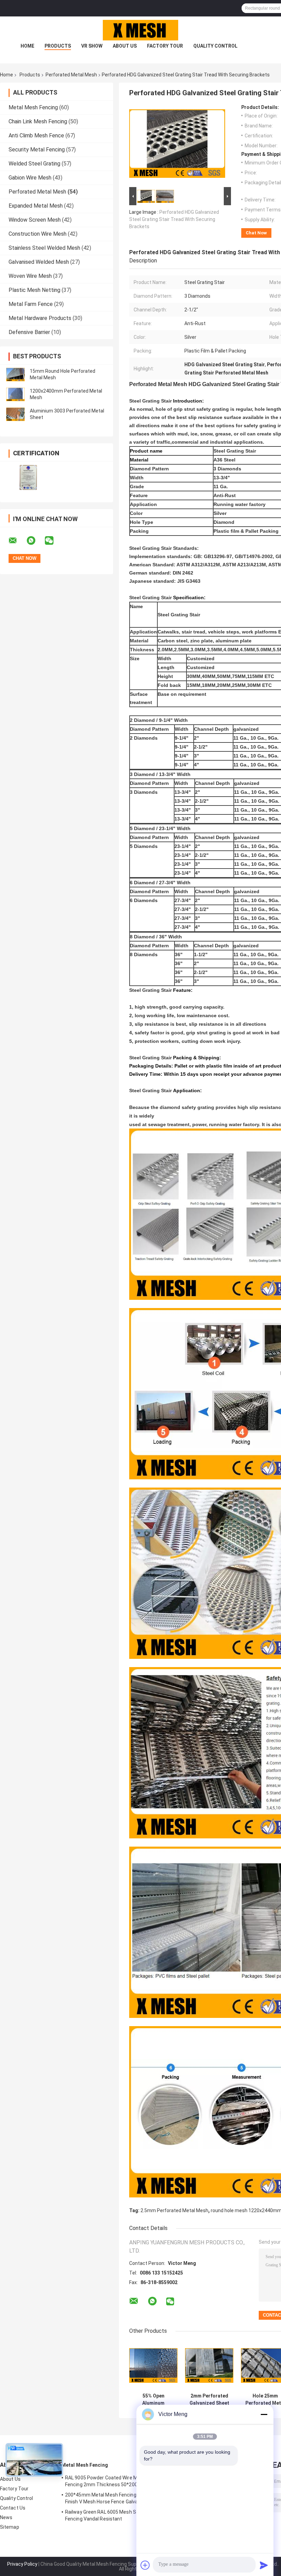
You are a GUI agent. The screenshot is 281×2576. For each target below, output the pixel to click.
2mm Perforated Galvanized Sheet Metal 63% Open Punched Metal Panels (209, 2400)
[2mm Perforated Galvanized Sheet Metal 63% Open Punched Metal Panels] (209, 2365)
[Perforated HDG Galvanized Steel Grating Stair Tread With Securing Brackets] (177, 145)
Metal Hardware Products (40, 318)
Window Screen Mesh (35, 220)
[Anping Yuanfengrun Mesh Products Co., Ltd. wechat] (53, 541)
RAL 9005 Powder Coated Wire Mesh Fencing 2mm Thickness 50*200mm (106, 2481)
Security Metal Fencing (37, 150)
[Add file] (145, 2565)
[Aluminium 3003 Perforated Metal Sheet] (15, 414)
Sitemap (10, 2527)
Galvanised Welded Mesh (39, 262)
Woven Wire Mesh (30, 276)
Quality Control (215, 46)
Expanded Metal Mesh (36, 206)
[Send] (264, 2565)
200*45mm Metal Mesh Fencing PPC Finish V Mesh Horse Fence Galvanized (108, 2498)
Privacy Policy (22, 2564)
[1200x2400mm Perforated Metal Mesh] (15, 394)
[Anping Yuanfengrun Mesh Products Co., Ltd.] (140, 30)
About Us (125, 46)
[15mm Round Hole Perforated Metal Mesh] (15, 374)
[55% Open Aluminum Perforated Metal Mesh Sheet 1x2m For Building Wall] (153, 2365)
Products (58, 46)
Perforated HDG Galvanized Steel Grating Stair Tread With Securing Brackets (174, 219)
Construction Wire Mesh (38, 234)
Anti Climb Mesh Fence (36, 135)
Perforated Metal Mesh (71, 75)
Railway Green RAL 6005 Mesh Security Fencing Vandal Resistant (108, 2515)
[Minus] (264, 2414)
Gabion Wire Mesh (30, 178)
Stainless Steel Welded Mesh (44, 248)
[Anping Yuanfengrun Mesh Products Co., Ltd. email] (17, 541)
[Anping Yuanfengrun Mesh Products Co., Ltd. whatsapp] (35, 541)
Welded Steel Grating (34, 164)
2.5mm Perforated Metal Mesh (174, 2210)
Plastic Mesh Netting (34, 290)
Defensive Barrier (29, 332)
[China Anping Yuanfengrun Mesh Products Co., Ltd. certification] (28, 477)
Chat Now (256, 233)
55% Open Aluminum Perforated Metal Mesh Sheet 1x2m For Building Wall (154, 2400)
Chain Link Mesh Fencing (38, 121)
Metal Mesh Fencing (33, 107)
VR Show (92, 46)
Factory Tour (165, 46)
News (6, 2517)
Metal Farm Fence (31, 304)
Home (27, 46)
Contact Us (13, 2508)
